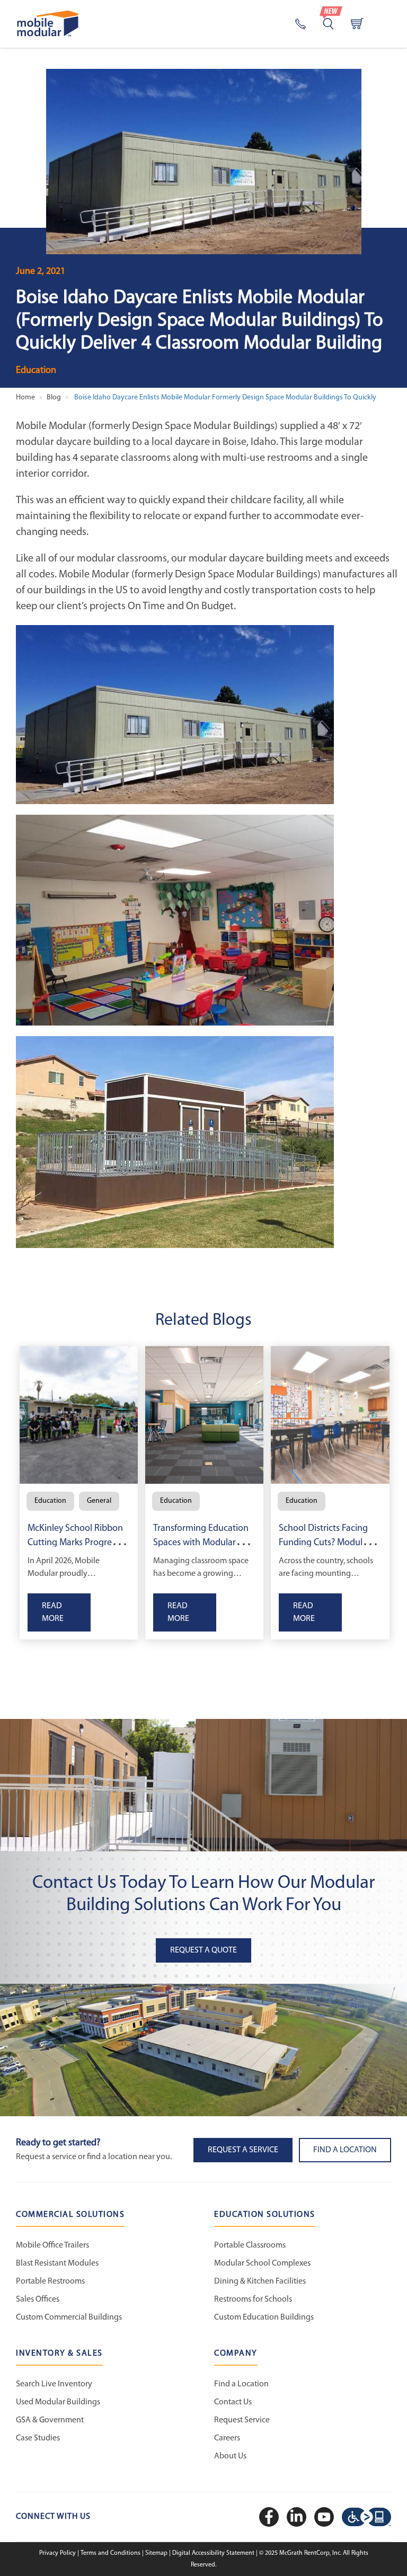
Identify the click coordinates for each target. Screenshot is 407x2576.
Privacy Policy (58, 2553)
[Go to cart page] (357, 24)
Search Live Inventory (54, 2384)
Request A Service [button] (243, 2150)
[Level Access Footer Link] (366, 2517)
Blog (54, 398)
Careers (227, 2438)
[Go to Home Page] (48, 24)
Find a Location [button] (345, 2150)
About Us (230, 2456)
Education (36, 371)
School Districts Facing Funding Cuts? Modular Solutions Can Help (325, 1543)
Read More (53, 1612)
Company (236, 2354)
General (99, 1501)
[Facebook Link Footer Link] (270, 2517)
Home (25, 398)
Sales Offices (38, 2299)
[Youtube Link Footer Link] (325, 2517)
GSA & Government (50, 2420)
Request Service (242, 2420)
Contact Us (233, 2402)
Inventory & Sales (59, 2354)
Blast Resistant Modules (57, 2263)
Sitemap (157, 2553)
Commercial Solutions (70, 2215)
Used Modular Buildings (58, 2402)
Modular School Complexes (262, 2263)
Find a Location (241, 2384)
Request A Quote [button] (203, 1950)
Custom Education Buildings (264, 2317)
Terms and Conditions (111, 2553)
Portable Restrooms (50, 2281)
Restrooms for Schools (253, 2299)
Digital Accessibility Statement (214, 2553)
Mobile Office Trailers (52, 2245)
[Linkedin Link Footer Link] (298, 2517)
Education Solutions (265, 2215)
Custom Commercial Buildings (69, 2317)
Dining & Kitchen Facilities (260, 2281)
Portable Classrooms (250, 2245)
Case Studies (38, 2438)
